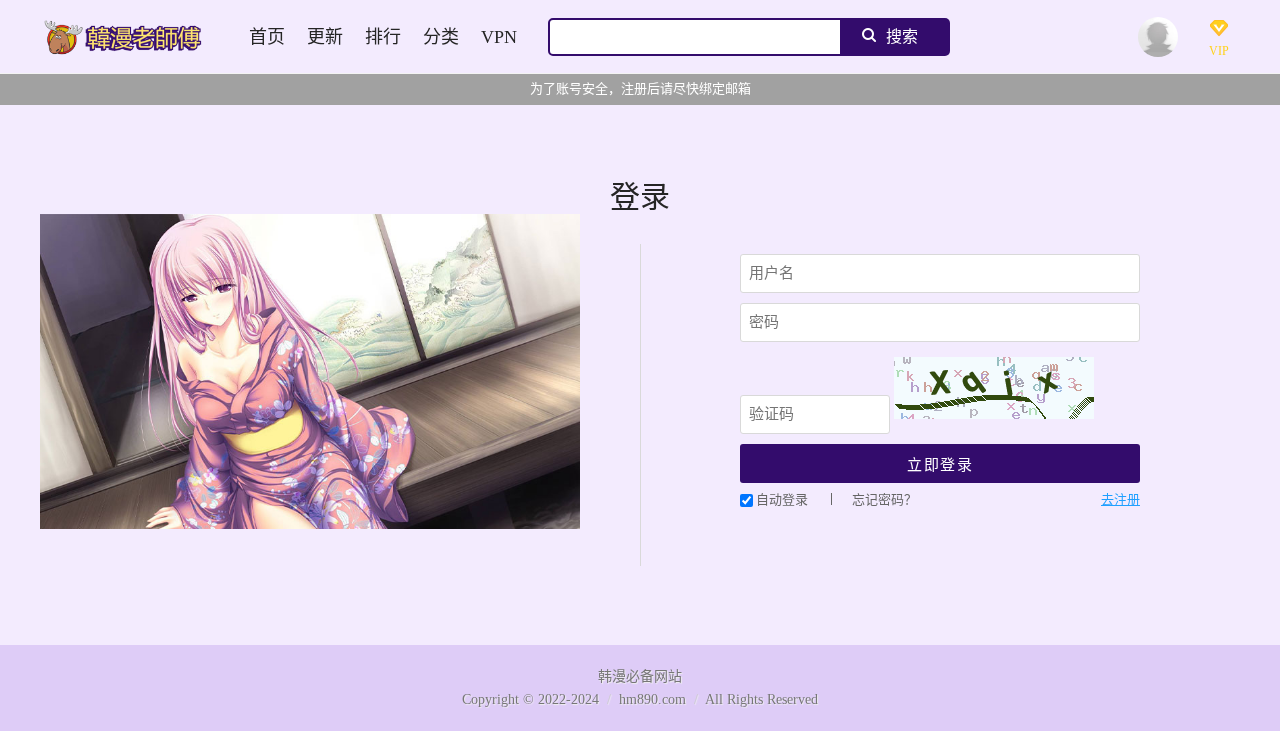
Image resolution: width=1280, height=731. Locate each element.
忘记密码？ (884, 499)
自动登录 (782, 499)
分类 (441, 37)
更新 (325, 37)
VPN (499, 37)
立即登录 (940, 464)
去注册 (1120, 499)
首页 (267, 37)
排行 (383, 37)
